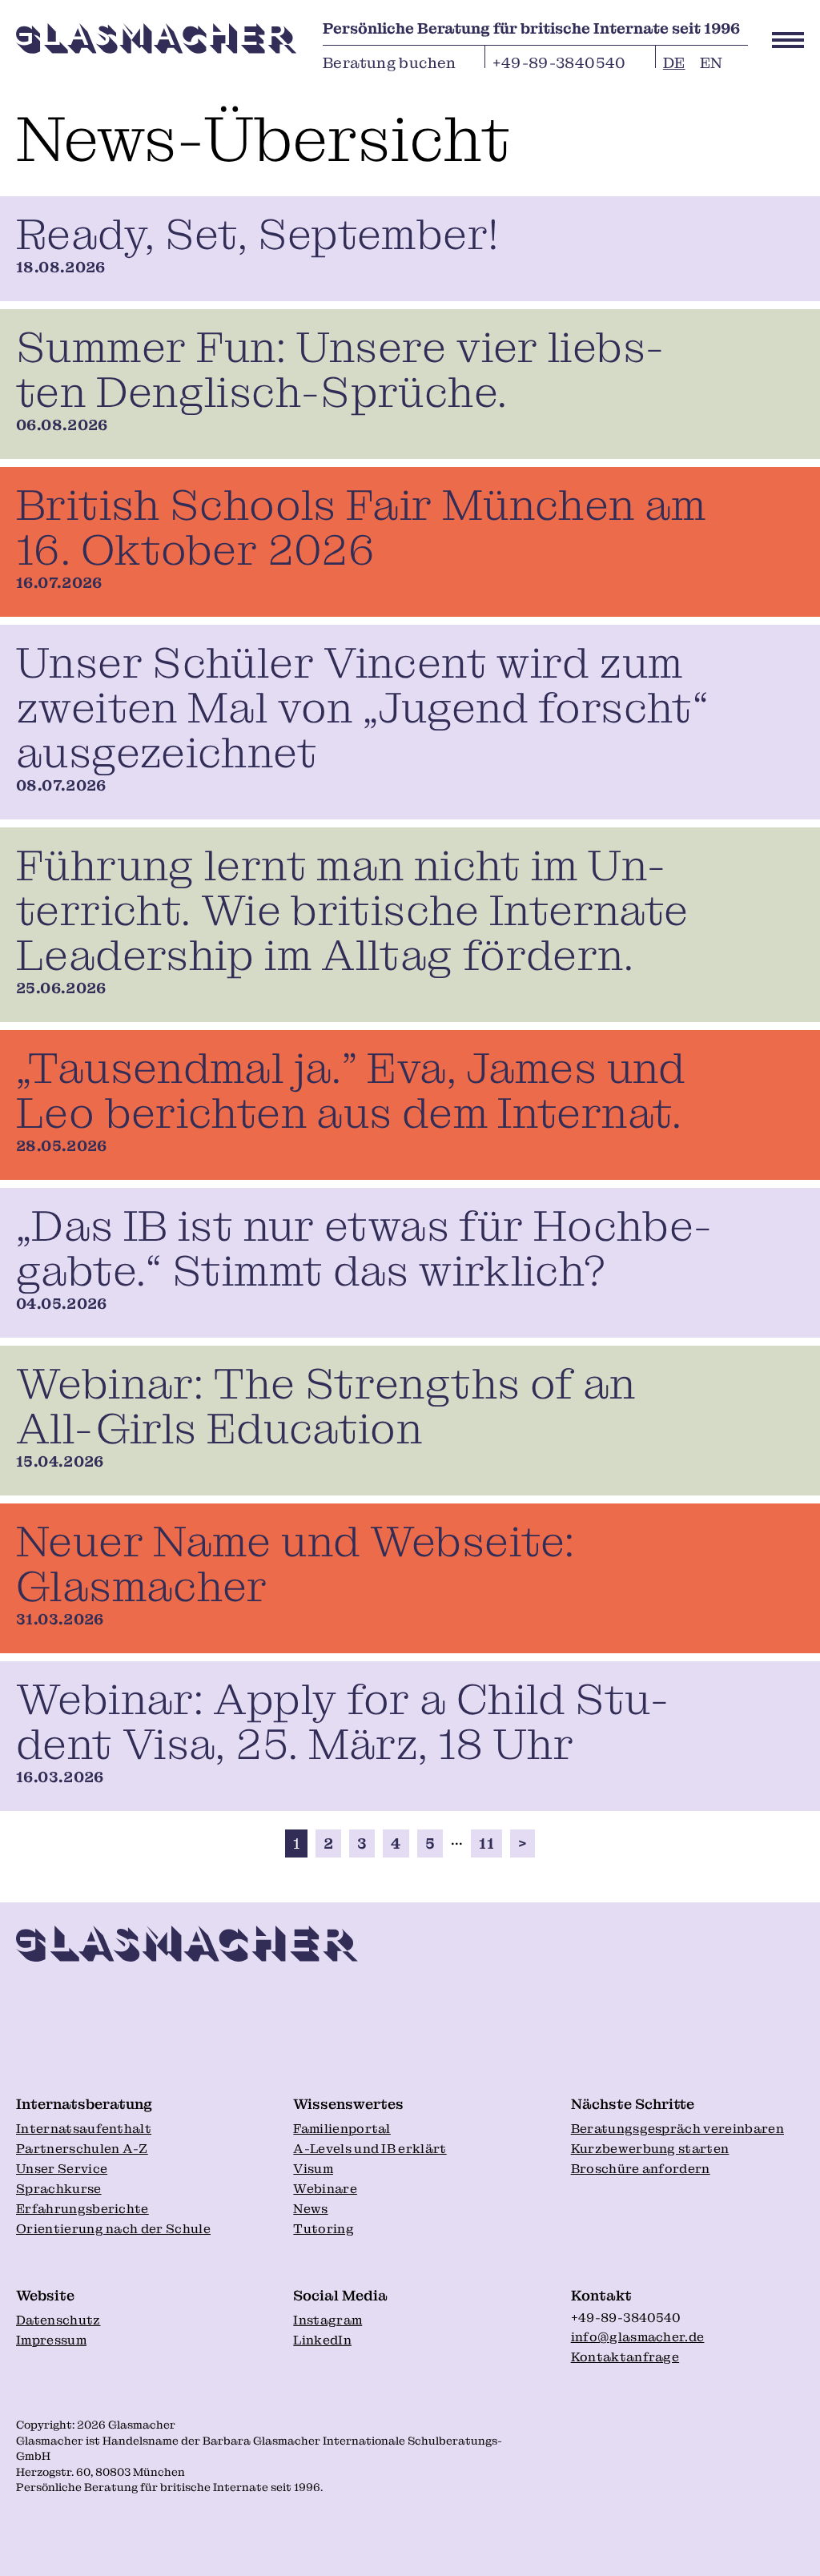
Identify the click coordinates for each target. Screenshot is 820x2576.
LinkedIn (322, 2340)
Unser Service (62, 2169)
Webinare (325, 2189)
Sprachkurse (59, 2189)
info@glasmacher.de (638, 2337)
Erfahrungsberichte (82, 2209)
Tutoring (324, 2229)
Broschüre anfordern (641, 2169)
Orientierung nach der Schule (113, 2229)
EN (711, 60)
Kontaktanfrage (625, 2357)
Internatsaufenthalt (84, 2129)
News (310, 2209)
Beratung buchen (390, 60)
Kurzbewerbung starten (650, 2149)
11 (486, 1843)
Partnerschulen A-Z (82, 2149)
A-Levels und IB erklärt (370, 2149)
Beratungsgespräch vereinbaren (677, 2129)
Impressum (51, 2340)
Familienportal (342, 2129)
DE (674, 60)
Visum (313, 2169)
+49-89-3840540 (559, 60)
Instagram (328, 2320)
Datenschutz (58, 2320)
